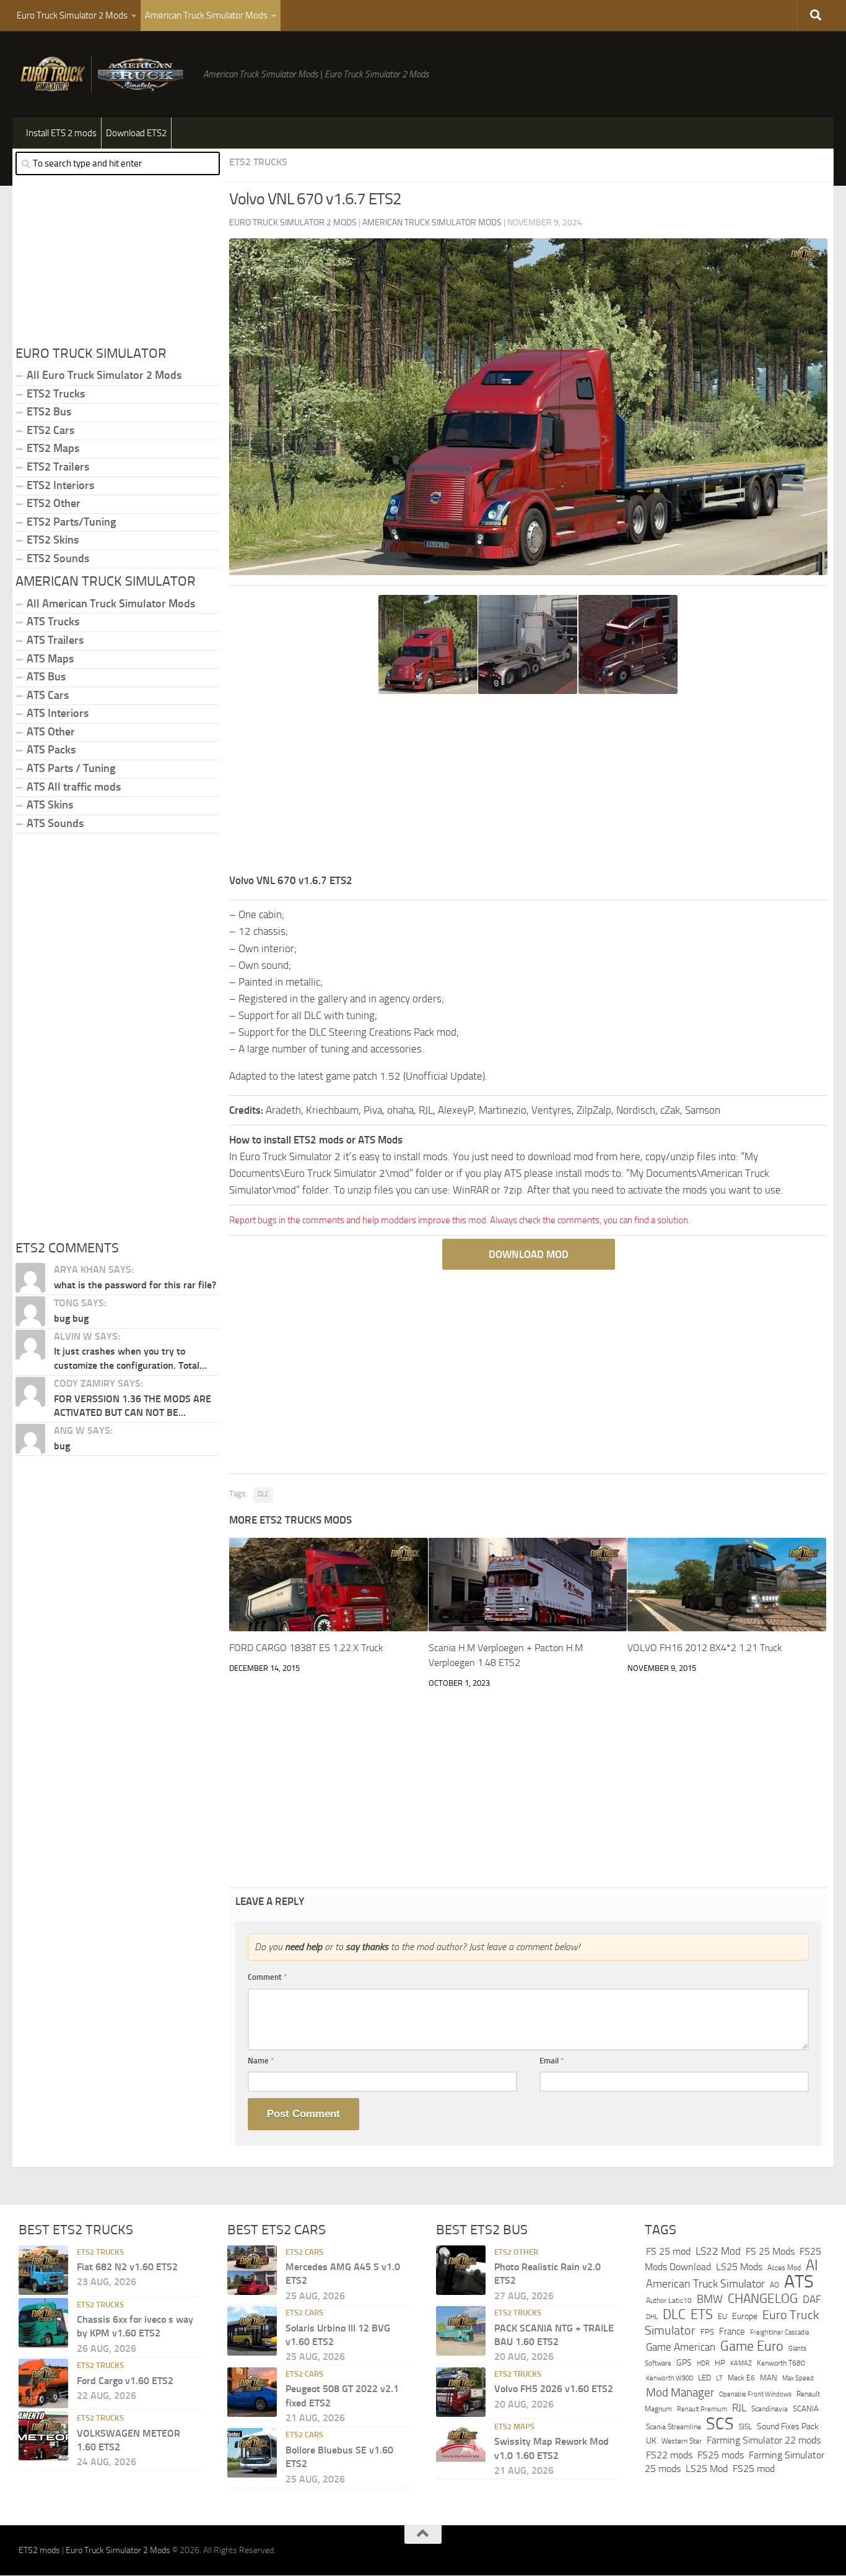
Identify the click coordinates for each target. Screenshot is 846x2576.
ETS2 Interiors (60, 485)
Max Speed (798, 2379)
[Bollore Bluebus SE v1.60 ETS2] (252, 2453)
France (732, 2332)
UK (651, 2441)
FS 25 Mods (770, 2251)
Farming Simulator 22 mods (764, 2441)
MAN (769, 2378)
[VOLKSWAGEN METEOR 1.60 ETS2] (43, 2437)
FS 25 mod (668, 2251)
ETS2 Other (54, 503)
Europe (745, 2316)
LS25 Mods (739, 2267)
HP (720, 2363)
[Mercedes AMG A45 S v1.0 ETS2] (252, 2270)
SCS (720, 2424)
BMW (710, 2300)
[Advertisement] (528, 786)
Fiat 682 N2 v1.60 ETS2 (127, 2267)
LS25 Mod (707, 2469)
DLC (263, 1494)
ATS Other (51, 732)
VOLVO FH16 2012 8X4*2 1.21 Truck (705, 1648)
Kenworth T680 (781, 2363)
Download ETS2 (136, 133)
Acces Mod (784, 2268)
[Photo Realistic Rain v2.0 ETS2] (461, 2270)
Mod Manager (680, 2393)
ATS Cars (48, 695)
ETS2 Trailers (58, 467)
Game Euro (752, 2346)
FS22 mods (669, 2455)
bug (62, 1446)
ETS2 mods (39, 2551)
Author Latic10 (669, 2301)
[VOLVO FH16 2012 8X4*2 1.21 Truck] (727, 1585)
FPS (707, 2332)
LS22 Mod (718, 2251)
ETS (702, 2315)
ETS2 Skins (53, 540)
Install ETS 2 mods (61, 133)
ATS (799, 2282)
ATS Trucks (53, 622)
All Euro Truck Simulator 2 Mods (104, 375)
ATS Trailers (55, 640)
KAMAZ (741, 2363)
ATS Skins (50, 805)
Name (261, 2061)
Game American (681, 2347)
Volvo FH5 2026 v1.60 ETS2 (554, 2389)
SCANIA (806, 2409)
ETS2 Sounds (58, 558)
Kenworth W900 (669, 2379)
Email (552, 2061)
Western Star (682, 2442)
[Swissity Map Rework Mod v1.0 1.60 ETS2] (461, 2445)
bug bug (71, 1318)
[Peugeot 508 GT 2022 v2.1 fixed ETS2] (252, 2392)
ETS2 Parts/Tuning (71, 522)
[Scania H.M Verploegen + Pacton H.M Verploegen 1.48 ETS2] (528, 1585)
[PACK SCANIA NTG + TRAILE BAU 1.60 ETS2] (461, 2331)
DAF (812, 2300)
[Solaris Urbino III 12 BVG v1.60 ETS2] (252, 2331)
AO (774, 2285)
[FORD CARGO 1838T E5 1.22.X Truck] (329, 1585)
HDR (703, 2363)
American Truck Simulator (705, 2284)
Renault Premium (702, 2410)
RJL (739, 2409)
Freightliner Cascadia (779, 2333)
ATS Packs (51, 750)
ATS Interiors (58, 713)
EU (722, 2316)
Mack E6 (741, 2379)
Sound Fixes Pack (788, 2426)
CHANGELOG (763, 2299)
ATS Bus (46, 677)
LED (704, 2378)
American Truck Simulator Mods (206, 15)
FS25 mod (754, 2469)
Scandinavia (770, 2409)
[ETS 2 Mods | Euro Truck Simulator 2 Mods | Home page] (105, 74)
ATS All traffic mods (74, 787)
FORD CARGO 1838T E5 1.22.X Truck (306, 1648)
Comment (268, 1977)
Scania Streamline (674, 2426)
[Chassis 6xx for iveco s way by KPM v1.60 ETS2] (43, 2323)
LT (719, 2379)
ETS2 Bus (49, 412)
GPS (684, 2363)
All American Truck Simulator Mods (111, 604)
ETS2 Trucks (258, 162)
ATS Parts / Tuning (71, 768)
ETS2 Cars (50, 430)
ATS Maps (50, 659)
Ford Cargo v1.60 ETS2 (125, 2381)
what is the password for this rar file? (135, 1285)
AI (812, 2266)
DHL (652, 2317)
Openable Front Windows (755, 2394)
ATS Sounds (55, 823)
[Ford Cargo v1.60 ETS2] (43, 2384)
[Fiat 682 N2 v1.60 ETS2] (43, 2270)
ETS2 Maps (53, 448)
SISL (745, 2427)
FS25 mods (721, 2455)
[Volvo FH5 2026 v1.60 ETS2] (461, 2392)
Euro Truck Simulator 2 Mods (72, 15)
